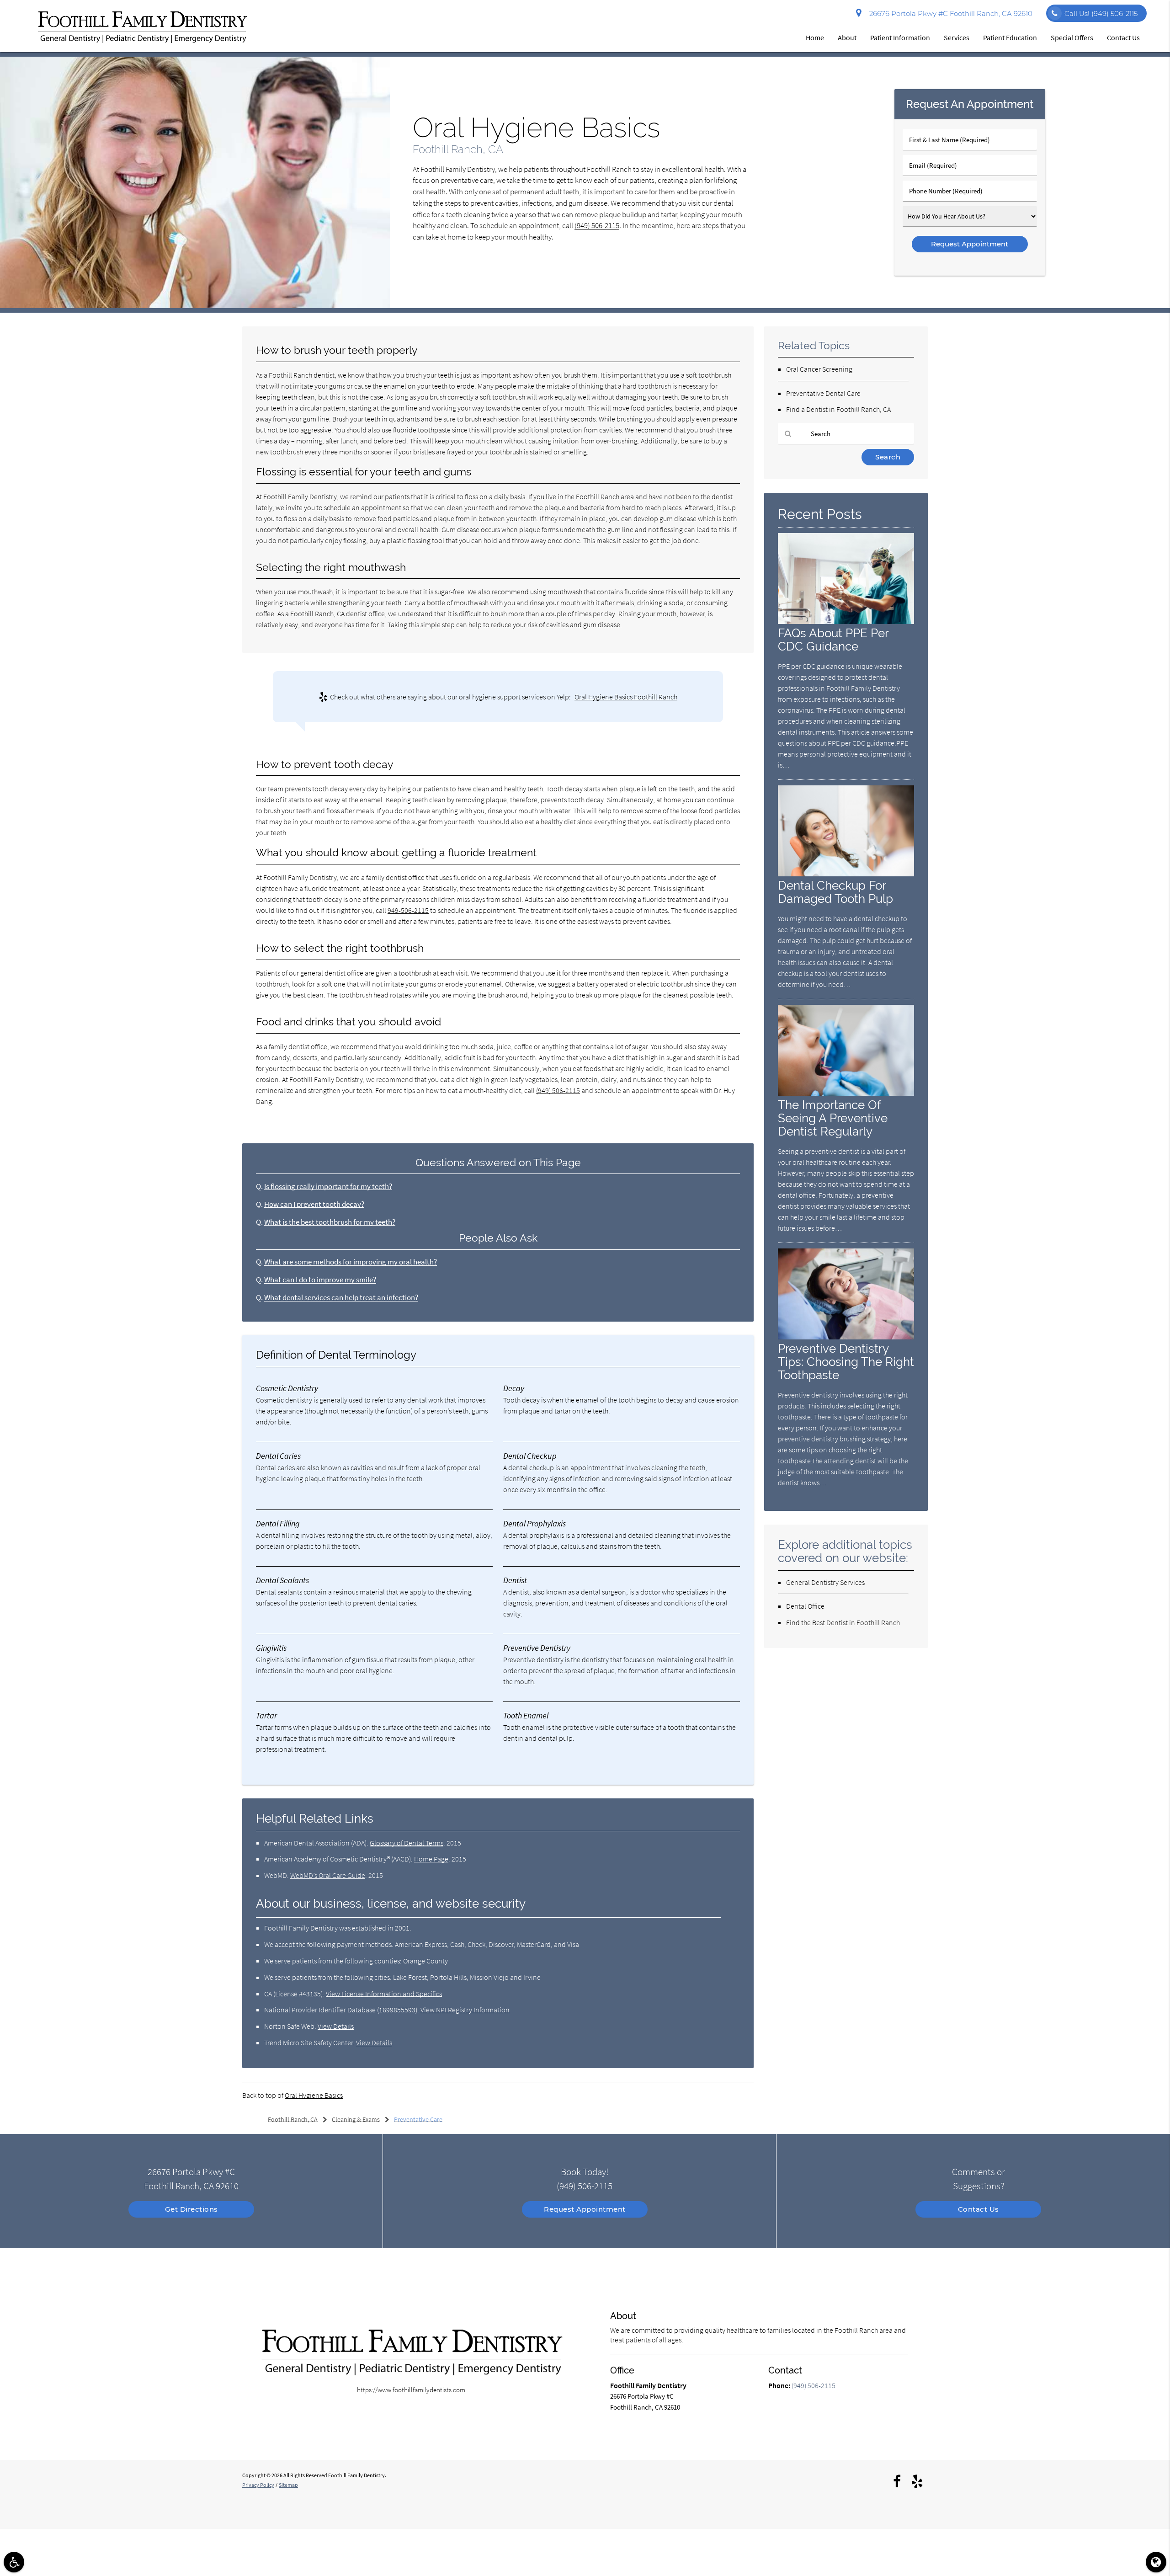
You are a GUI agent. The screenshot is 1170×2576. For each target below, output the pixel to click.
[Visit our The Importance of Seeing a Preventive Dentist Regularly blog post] (846, 1093)
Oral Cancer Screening (819, 369)
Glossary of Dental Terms (407, 1843)
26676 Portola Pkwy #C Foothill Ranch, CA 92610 (949, 13)
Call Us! (1101, 13)
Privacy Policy (258, 2485)
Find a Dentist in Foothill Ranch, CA (838, 409)
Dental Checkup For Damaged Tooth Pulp (835, 892)
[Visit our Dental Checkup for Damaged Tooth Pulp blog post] (846, 874)
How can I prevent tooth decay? (314, 1204)
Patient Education (1010, 37)
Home (815, 37)
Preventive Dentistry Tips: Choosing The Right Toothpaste (846, 1362)
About (847, 37)
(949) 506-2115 (597, 226)
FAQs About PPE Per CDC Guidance (833, 640)
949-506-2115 (408, 910)
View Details (336, 2026)
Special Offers (1072, 37)
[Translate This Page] (1156, 2562)
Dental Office (805, 1606)
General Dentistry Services (825, 1582)
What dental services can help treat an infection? (341, 1298)
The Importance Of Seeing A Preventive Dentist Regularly (833, 1118)
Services (957, 37)
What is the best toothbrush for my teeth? (330, 1222)
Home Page (431, 1859)
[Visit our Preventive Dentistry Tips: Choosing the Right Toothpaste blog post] (846, 1337)
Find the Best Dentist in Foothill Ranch (843, 1622)
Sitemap (288, 2485)
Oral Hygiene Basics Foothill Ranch (626, 697)
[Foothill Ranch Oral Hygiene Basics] (195, 306)
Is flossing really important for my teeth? (328, 1187)
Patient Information (900, 37)
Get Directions (191, 2209)
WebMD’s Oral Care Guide (328, 1875)
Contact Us (1123, 37)
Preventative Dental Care (823, 393)
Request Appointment (585, 2209)
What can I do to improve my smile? (320, 1280)
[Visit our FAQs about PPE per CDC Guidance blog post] (846, 621)
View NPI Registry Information (465, 2010)
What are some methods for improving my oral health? (351, 1262)
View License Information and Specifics (384, 1994)
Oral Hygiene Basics (314, 2095)
